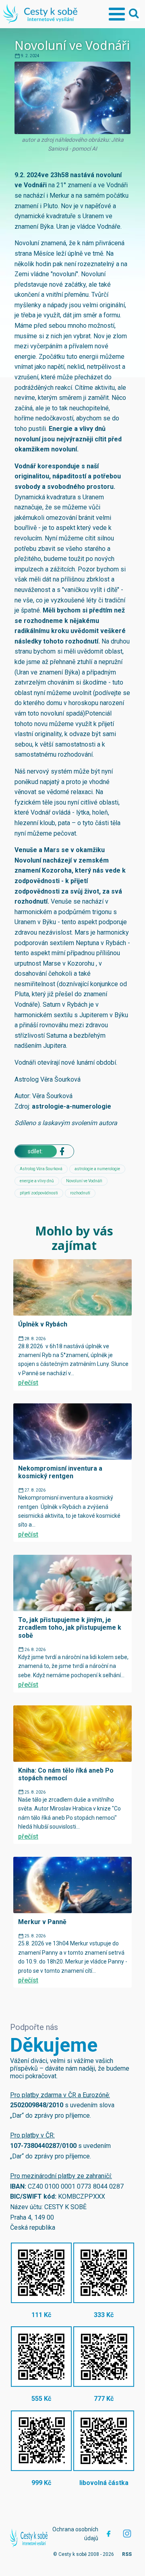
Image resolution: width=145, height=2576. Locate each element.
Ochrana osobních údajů (75, 2534)
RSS (127, 2554)
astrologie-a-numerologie (71, 1106)
